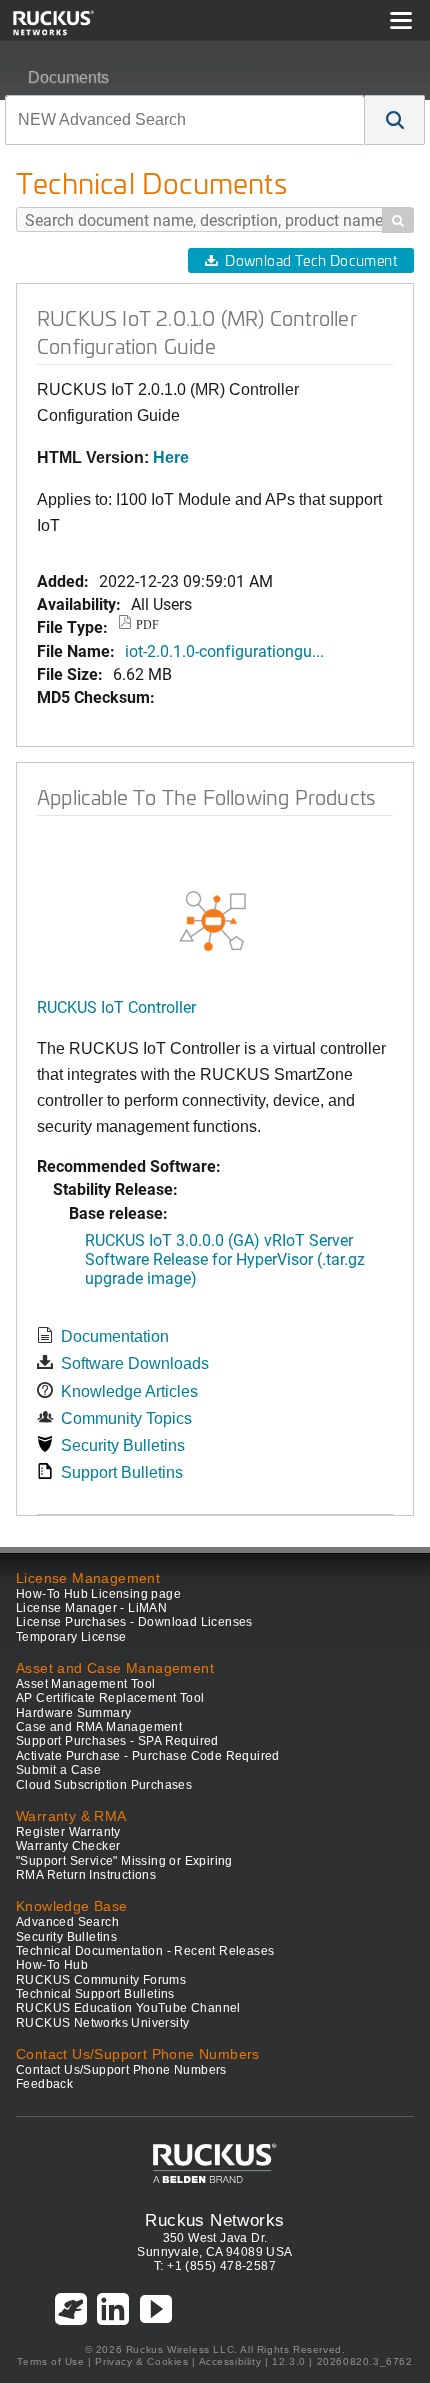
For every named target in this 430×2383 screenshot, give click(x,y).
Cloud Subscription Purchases (104, 1785)
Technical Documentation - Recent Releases (145, 1951)
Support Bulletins (122, 1472)
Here (171, 457)
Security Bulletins (123, 1445)
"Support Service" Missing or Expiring (124, 1861)
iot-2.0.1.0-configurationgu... (224, 650)
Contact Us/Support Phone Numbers (121, 2070)
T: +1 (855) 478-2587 (215, 2266)
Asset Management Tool (85, 1684)
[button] (395, 120)
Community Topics (126, 1418)
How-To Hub (52, 1965)
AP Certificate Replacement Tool (110, 1698)
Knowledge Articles (129, 1391)
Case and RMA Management (99, 1727)
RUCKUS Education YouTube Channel (128, 2008)
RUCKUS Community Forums (101, 1980)
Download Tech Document (311, 260)
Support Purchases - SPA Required (117, 1741)
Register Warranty (68, 1832)
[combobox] (185, 120)
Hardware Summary (73, 1713)
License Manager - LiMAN (91, 1608)
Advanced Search (67, 1922)
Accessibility (230, 2361)
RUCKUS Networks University (102, 2023)
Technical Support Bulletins (95, 1994)
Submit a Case (58, 1770)
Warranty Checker (68, 1846)
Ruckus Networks (214, 2220)
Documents (68, 77)
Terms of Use (50, 2361)
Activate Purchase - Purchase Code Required (148, 1756)
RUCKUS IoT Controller (116, 1006)
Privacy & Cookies (141, 2361)
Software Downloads (135, 1363)
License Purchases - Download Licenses (134, 1622)
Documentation (115, 1336)
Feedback (44, 2084)
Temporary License (71, 1637)
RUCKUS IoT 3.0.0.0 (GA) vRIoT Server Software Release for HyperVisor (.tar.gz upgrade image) (225, 1258)
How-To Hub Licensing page (98, 1594)
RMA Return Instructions (86, 1875)
